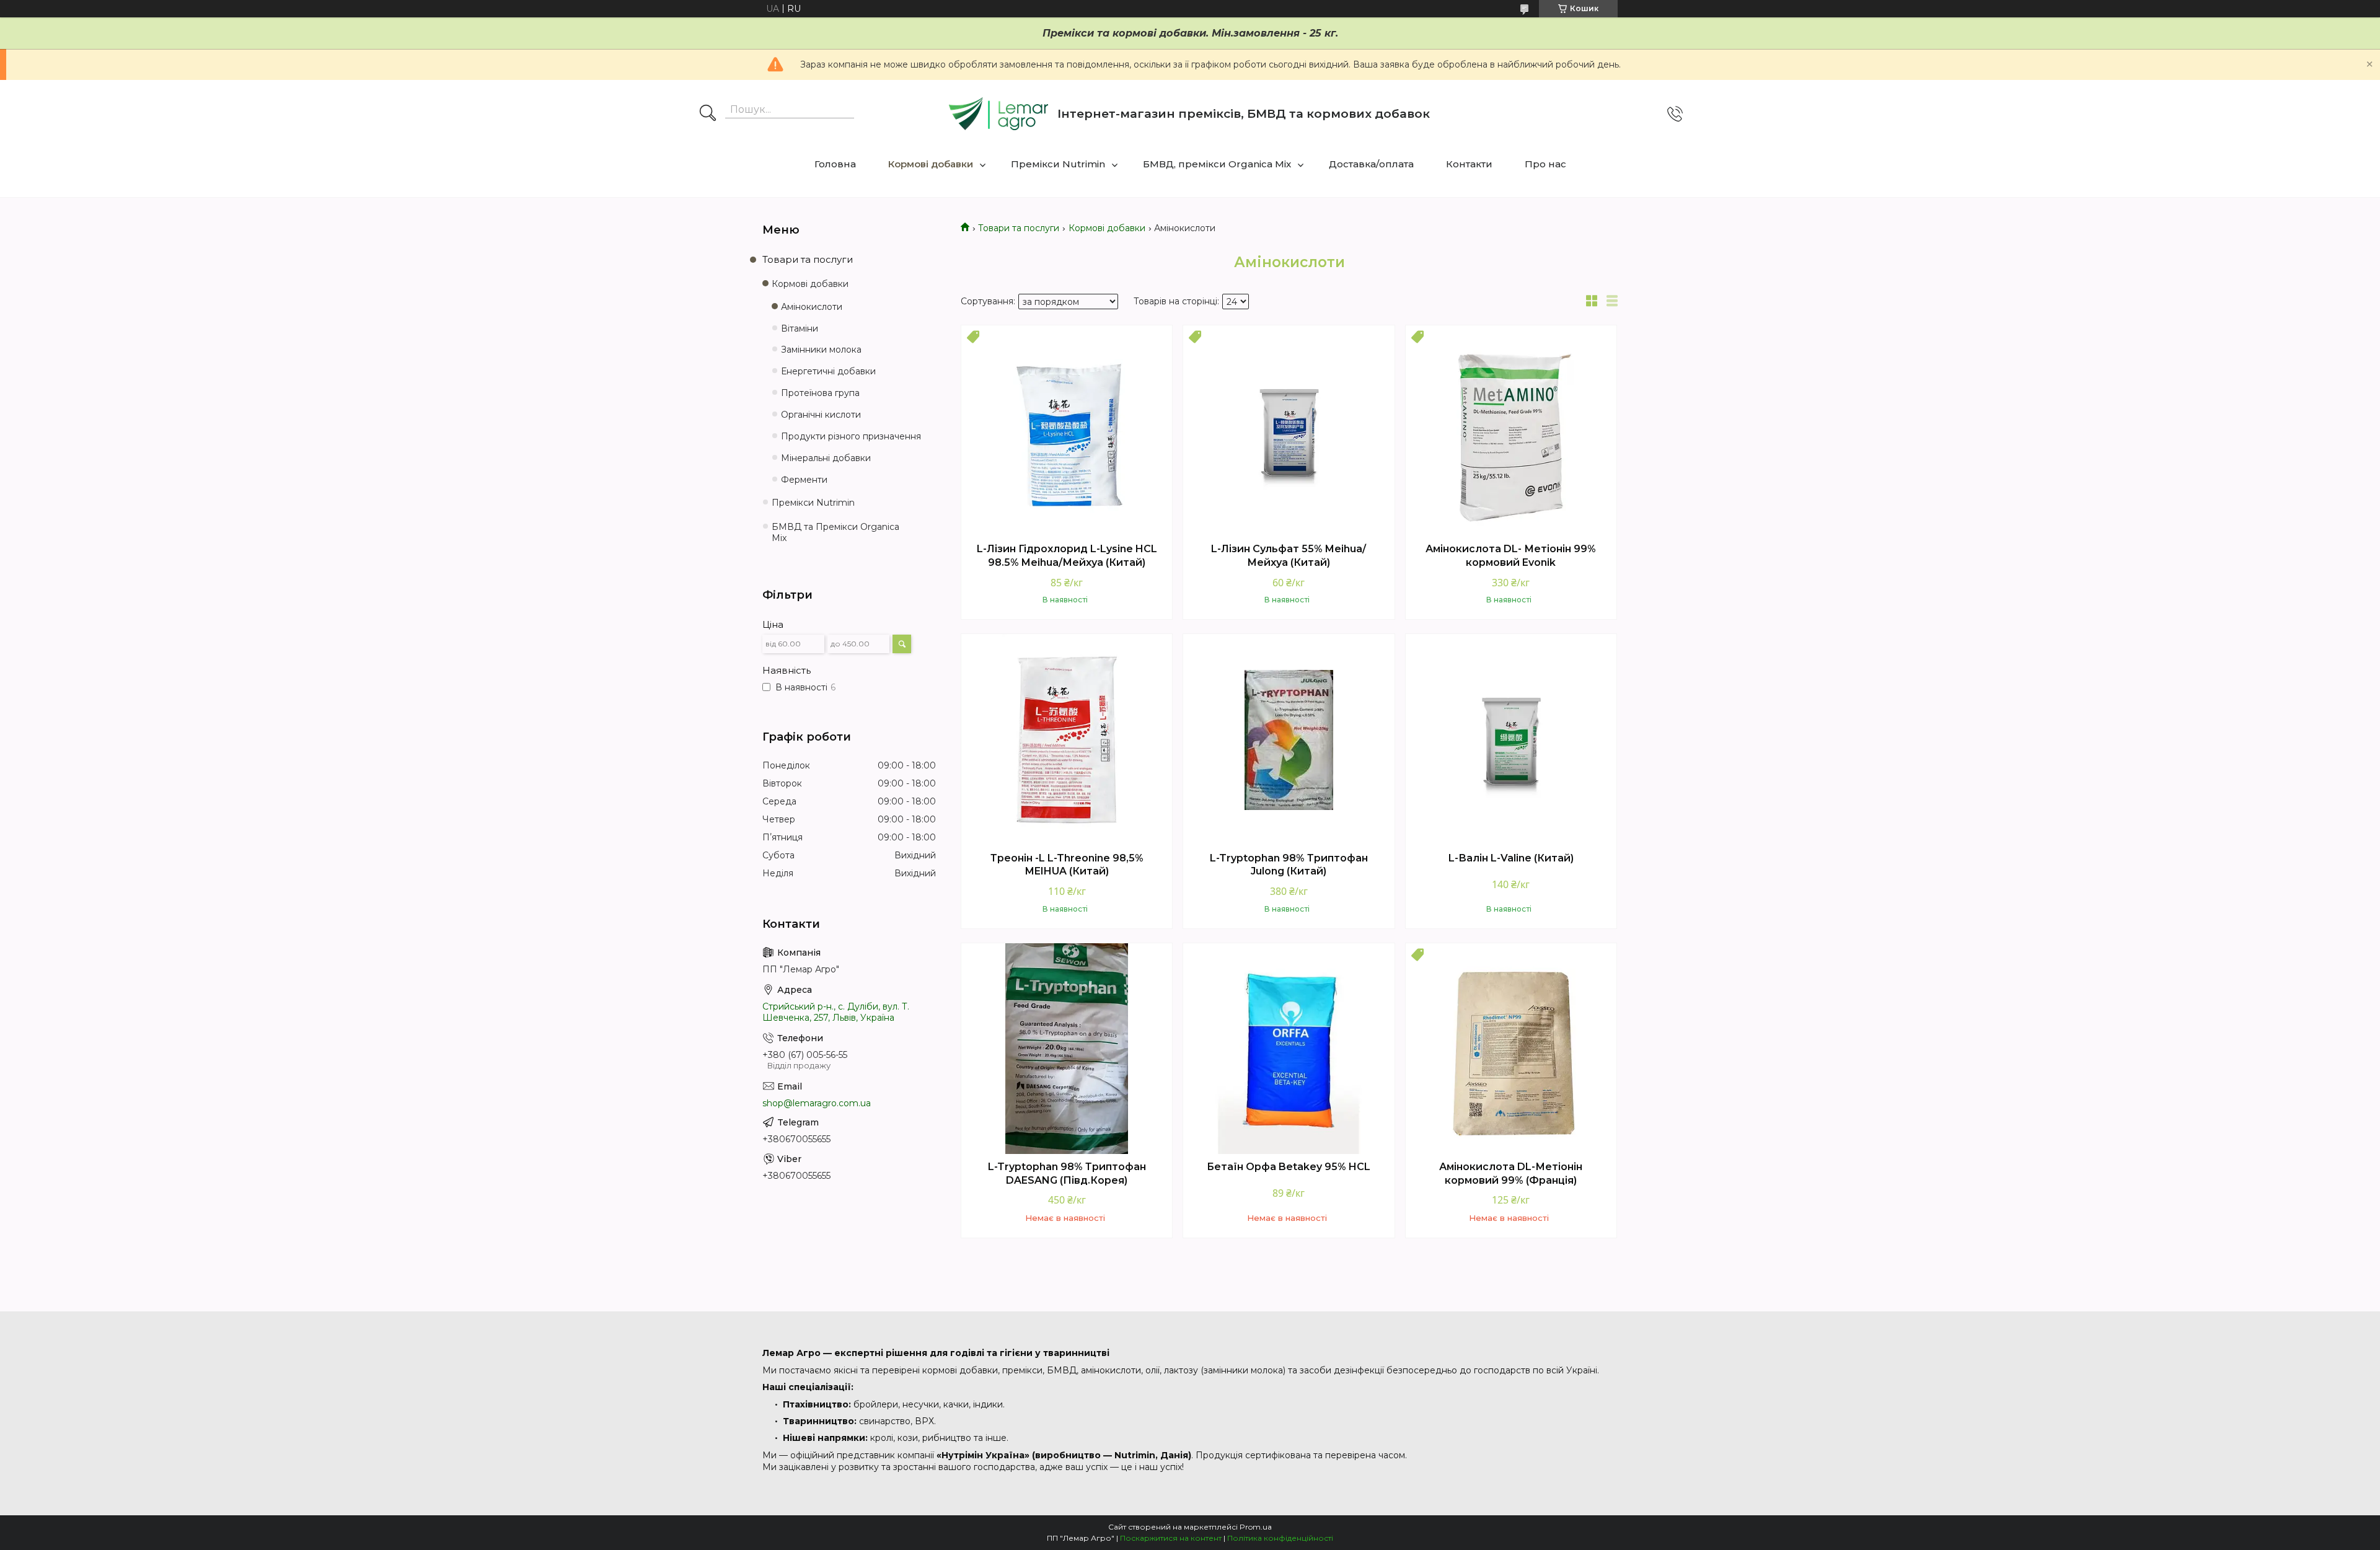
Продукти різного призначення (851, 436)
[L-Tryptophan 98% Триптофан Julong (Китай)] (1289, 739)
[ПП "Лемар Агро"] (998, 114)
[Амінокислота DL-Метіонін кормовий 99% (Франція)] (1511, 1049)
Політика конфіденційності (1280, 1538)
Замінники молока (821, 350)
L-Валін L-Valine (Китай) (1511, 858)
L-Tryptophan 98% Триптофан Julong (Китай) (1289, 865)
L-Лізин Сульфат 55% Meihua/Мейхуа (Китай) (1289, 556)
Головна (835, 164)
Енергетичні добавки (828, 371)
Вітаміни (800, 328)
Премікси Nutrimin (1058, 164)
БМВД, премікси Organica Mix (1217, 164)
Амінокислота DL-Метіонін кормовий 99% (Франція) (1511, 1174)
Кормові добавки (931, 164)
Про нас (1545, 164)
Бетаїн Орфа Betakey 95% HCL (1289, 1167)
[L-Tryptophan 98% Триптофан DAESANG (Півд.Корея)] (1067, 1049)
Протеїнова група (820, 393)
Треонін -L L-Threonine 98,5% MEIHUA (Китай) (1067, 865)
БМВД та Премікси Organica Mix (835, 533)
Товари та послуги (1019, 228)
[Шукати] (708, 114)
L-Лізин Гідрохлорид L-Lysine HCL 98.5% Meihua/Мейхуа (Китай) (1067, 556)
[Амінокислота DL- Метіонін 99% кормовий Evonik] (1511, 431)
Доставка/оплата (1371, 164)
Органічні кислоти (821, 415)
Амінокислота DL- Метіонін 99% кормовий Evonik (1511, 556)
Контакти (1469, 164)
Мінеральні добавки (826, 458)
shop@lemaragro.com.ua (817, 1103)
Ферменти (804, 480)
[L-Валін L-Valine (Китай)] (1511, 739)
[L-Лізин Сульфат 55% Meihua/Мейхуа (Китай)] (1289, 431)
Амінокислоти (812, 307)
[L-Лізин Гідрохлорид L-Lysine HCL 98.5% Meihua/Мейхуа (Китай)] (1067, 431)
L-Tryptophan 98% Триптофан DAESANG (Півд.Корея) (1067, 1174)
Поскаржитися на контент (1171, 1538)
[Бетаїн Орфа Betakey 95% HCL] (1289, 1049)
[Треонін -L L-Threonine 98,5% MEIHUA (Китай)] (1067, 739)
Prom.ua (1256, 1527)
